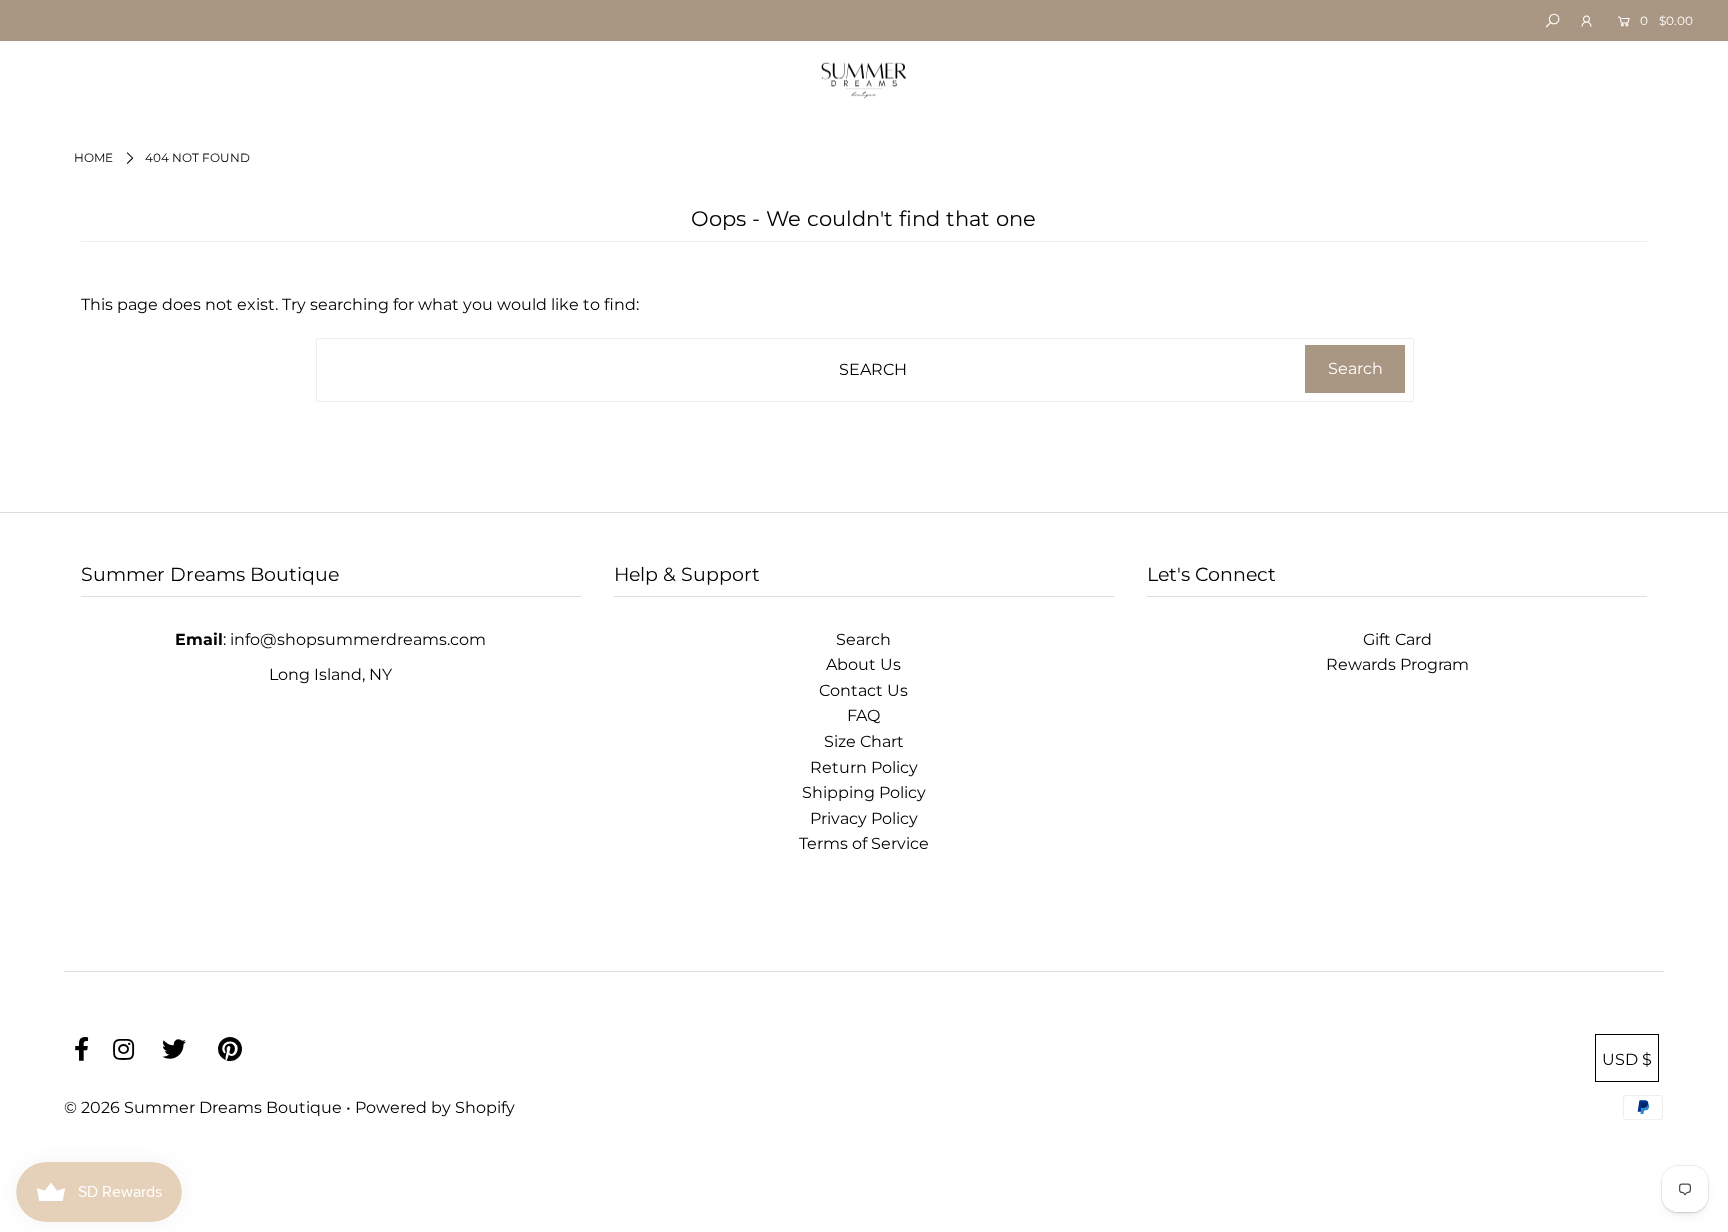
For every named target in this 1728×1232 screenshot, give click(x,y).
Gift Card (1397, 639)
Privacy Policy (864, 818)
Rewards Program (1397, 664)
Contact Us (863, 690)
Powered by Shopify (435, 1107)
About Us (863, 664)
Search (863, 639)
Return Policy (864, 767)
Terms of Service (864, 843)
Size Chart (864, 741)
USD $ (1627, 1059)
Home (93, 157)
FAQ (863, 715)
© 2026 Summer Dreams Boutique (205, 1107)
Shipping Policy (864, 792)
